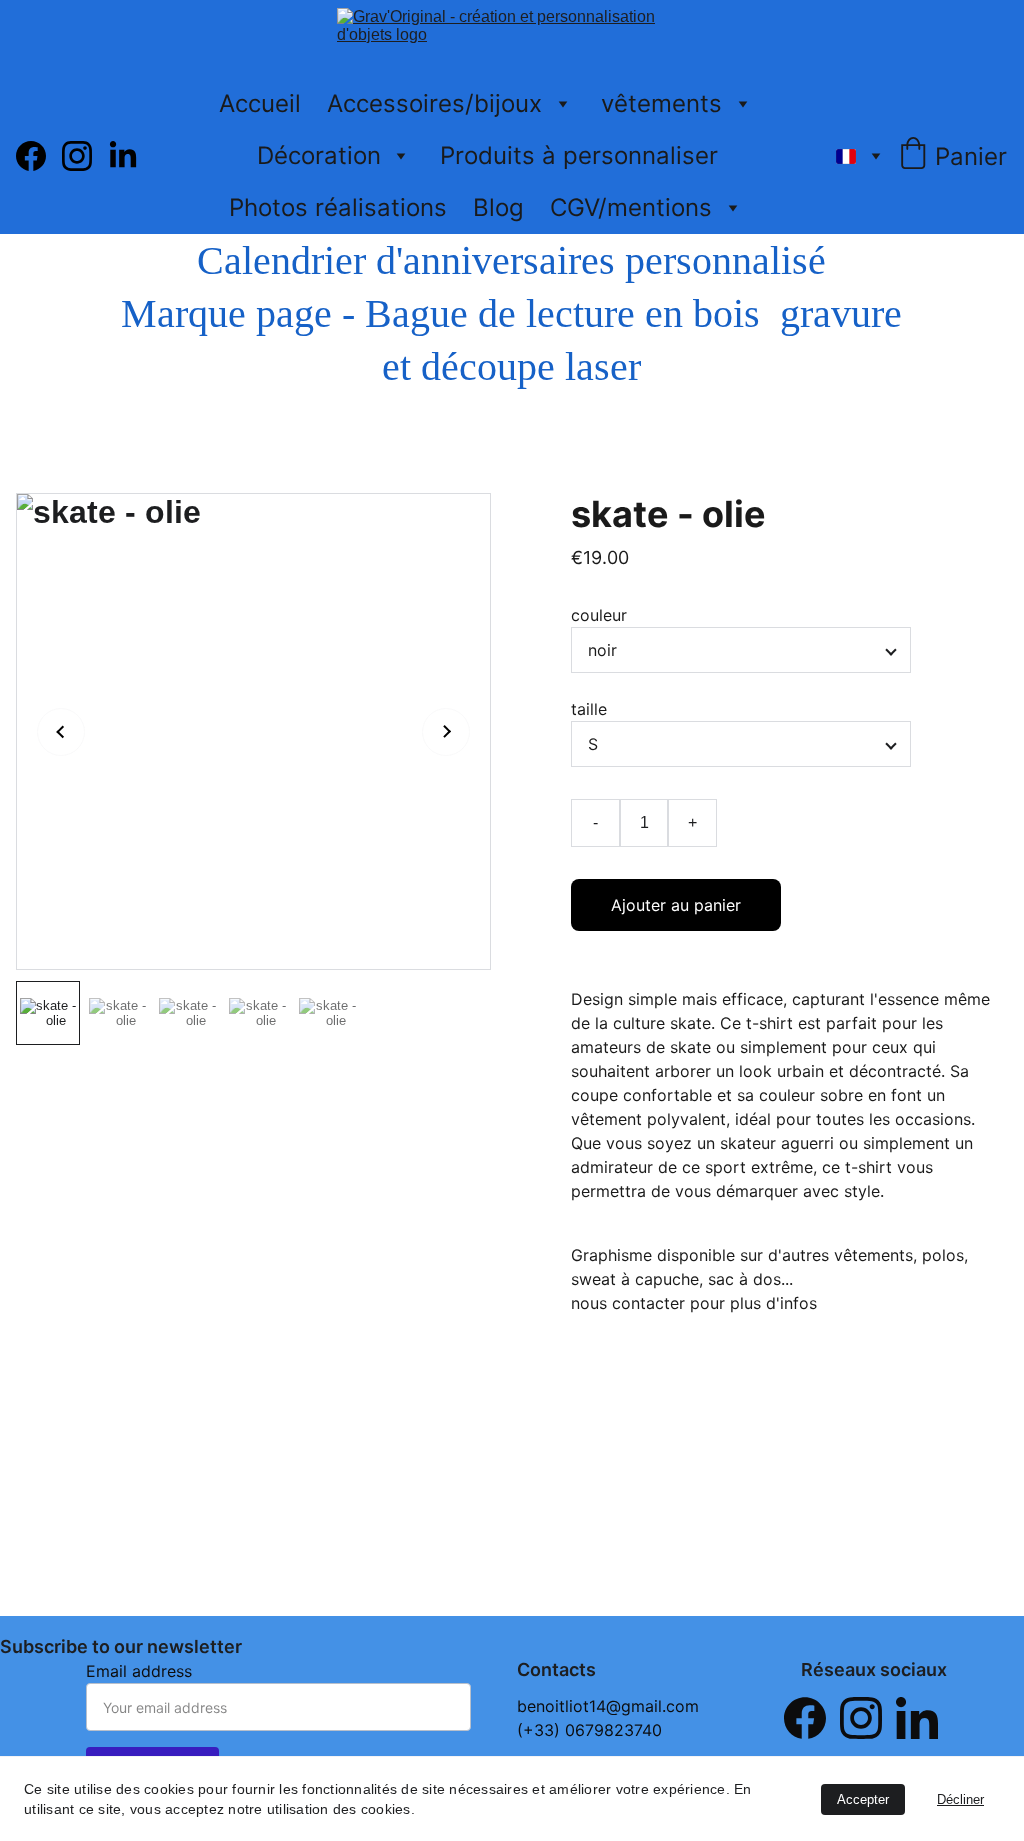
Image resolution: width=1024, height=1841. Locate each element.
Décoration (319, 155)
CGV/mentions (631, 207)
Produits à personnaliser (579, 155)
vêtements (661, 103)
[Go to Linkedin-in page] (123, 156)
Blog (498, 207)
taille (589, 709)
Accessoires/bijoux (434, 103)
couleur (599, 615)
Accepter (863, 1799)
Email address (139, 1671)
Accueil (260, 103)
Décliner (960, 1799)
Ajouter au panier (676, 905)
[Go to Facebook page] (39, 156)
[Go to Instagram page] (85, 156)
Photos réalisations (338, 207)
